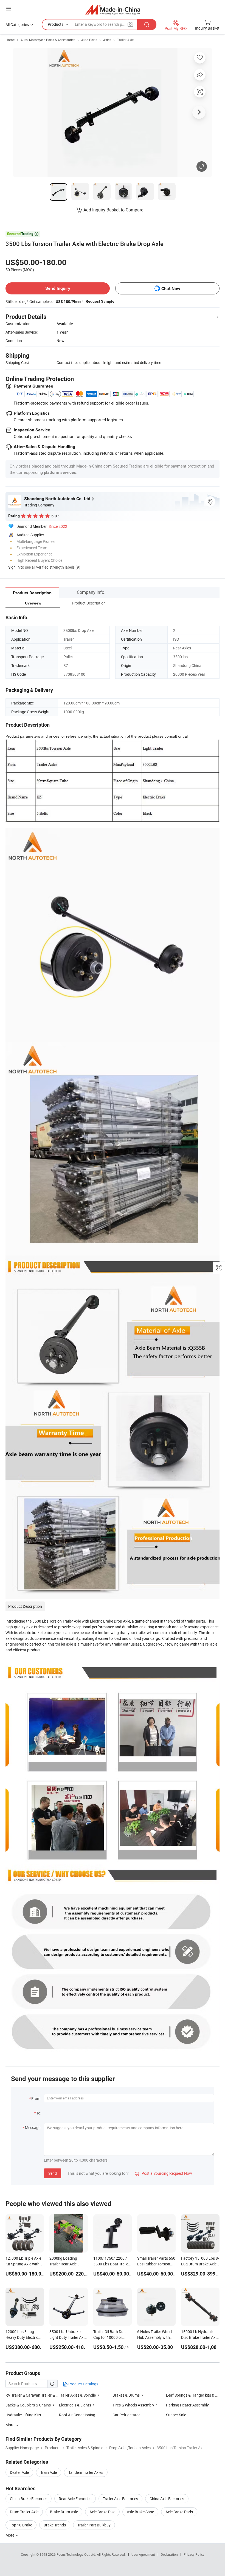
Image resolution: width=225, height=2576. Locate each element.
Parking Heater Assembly (187, 2405)
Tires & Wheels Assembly (133, 2405)
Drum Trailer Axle (24, 2512)
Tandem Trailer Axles (86, 2472)
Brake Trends (55, 2525)
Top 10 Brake (21, 2525)
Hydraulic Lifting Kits (23, 2415)
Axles (107, 40)
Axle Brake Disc (102, 2512)
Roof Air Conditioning (77, 2415)
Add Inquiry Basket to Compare (113, 210)
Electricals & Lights (75, 2405)
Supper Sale (176, 2415)
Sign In (14, 567)
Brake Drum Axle (64, 2512)
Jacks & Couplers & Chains (28, 2405)
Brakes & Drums (126, 2395)
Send (53, 2173)
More (10, 2535)
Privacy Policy (194, 2554)
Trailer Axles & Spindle (77, 2395)
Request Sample (100, 301)
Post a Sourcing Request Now (164, 2173)
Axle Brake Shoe (140, 2512)
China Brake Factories (29, 2499)
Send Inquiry (58, 288)
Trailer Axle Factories (120, 2499)
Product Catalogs (83, 2384)
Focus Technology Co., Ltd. (77, 2554)
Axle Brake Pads (179, 2512)
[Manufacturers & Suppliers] (113, 9)
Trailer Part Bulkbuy (94, 2525)
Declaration (169, 2554)
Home (10, 40)
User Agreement (143, 2554)
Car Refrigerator (126, 2415)
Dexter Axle (19, 2472)
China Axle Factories (167, 2499)
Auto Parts (89, 40)
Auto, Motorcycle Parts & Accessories (48, 40)
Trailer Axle (125, 40)
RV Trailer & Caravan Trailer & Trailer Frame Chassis (32, 2395)
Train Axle (49, 2472)
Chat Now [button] (171, 289)
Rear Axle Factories (75, 2499)
